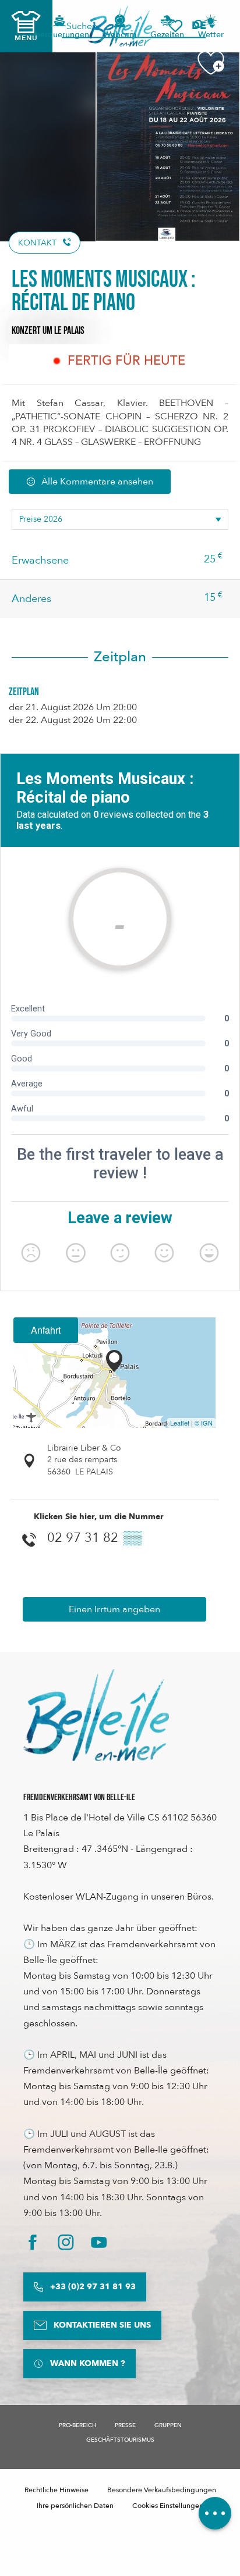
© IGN (204, 1423)
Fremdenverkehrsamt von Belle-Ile (79, 1798)
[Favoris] (175, 26)
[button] (203, 26)
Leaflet (180, 1423)
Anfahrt (46, 1330)
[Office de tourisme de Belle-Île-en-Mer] (96, 1715)
